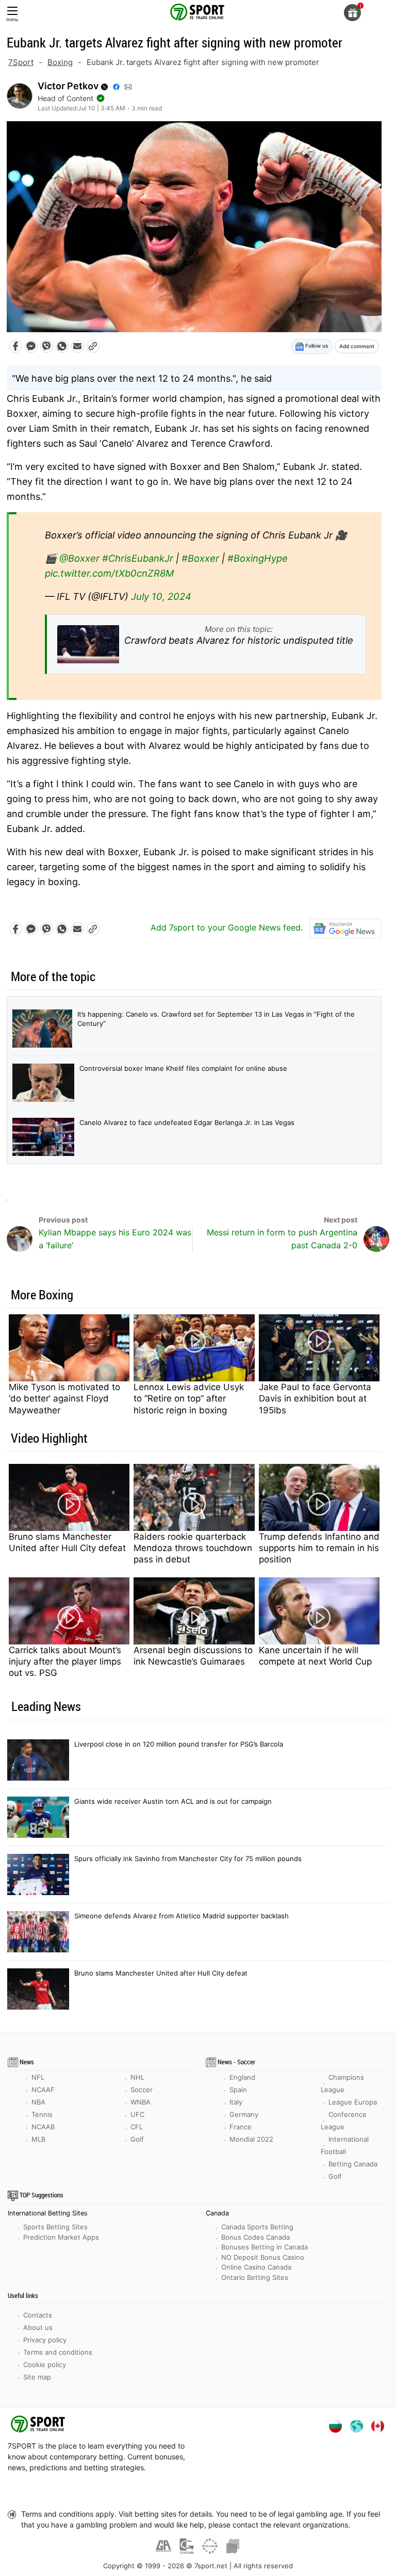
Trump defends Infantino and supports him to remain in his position (319, 1548)
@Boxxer (79, 558)
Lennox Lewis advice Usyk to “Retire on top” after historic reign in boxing (189, 1398)
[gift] (352, 13)
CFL (137, 2127)
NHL (137, 2077)
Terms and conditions (58, 2352)
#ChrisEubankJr (138, 558)
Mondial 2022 (251, 2139)
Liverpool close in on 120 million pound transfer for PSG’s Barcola (179, 1744)
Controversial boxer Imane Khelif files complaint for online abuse (183, 1068)
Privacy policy (45, 2340)
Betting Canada (353, 2164)
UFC (137, 2114)
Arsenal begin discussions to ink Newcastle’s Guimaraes (193, 1656)
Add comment (357, 346)
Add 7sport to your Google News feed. (228, 927)
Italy (236, 2102)
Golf (137, 2139)
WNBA (141, 2102)
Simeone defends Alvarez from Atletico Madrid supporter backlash (181, 1916)
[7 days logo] (198, 11)
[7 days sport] (39, 2426)
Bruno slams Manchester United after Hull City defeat (67, 1542)
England (242, 2077)
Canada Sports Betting (257, 2227)
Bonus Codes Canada (255, 2237)
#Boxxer (200, 558)
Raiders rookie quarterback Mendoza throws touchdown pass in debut (193, 1548)
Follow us (316, 346)
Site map (37, 2377)
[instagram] (211, 2491)
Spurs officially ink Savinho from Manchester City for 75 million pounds (188, 1858)
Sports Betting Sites (55, 2227)
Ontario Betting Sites (255, 2277)
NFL (38, 2077)
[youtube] (185, 2491)
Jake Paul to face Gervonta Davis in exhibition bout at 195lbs (315, 1398)
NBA (38, 2102)
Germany (244, 2114)
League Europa (353, 2102)
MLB (38, 2139)
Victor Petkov (68, 86)
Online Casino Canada (256, 2267)
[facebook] (159, 2491)
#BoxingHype (258, 558)
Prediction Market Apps (61, 2237)
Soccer (142, 2090)
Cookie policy (45, 2365)
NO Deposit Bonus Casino (263, 2257)
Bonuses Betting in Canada (265, 2247)
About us (38, 2327)
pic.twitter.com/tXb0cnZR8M (109, 573)
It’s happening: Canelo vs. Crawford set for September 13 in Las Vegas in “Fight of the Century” (216, 1019)
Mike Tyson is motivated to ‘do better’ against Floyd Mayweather (64, 1398)
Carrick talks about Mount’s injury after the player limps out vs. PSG (65, 1661)
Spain (238, 2090)
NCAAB (43, 2127)
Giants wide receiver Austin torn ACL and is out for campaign (173, 1801)
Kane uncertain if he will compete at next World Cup (315, 1656)
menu (12, 19)
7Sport (21, 62)
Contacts (38, 2315)
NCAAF (43, 2090)
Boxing (60, 62)
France (241, 2127)
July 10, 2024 (161, 596)
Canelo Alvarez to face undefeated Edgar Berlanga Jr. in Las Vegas (187, 1122)
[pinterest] (237, 2491)
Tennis (42, 2114)
